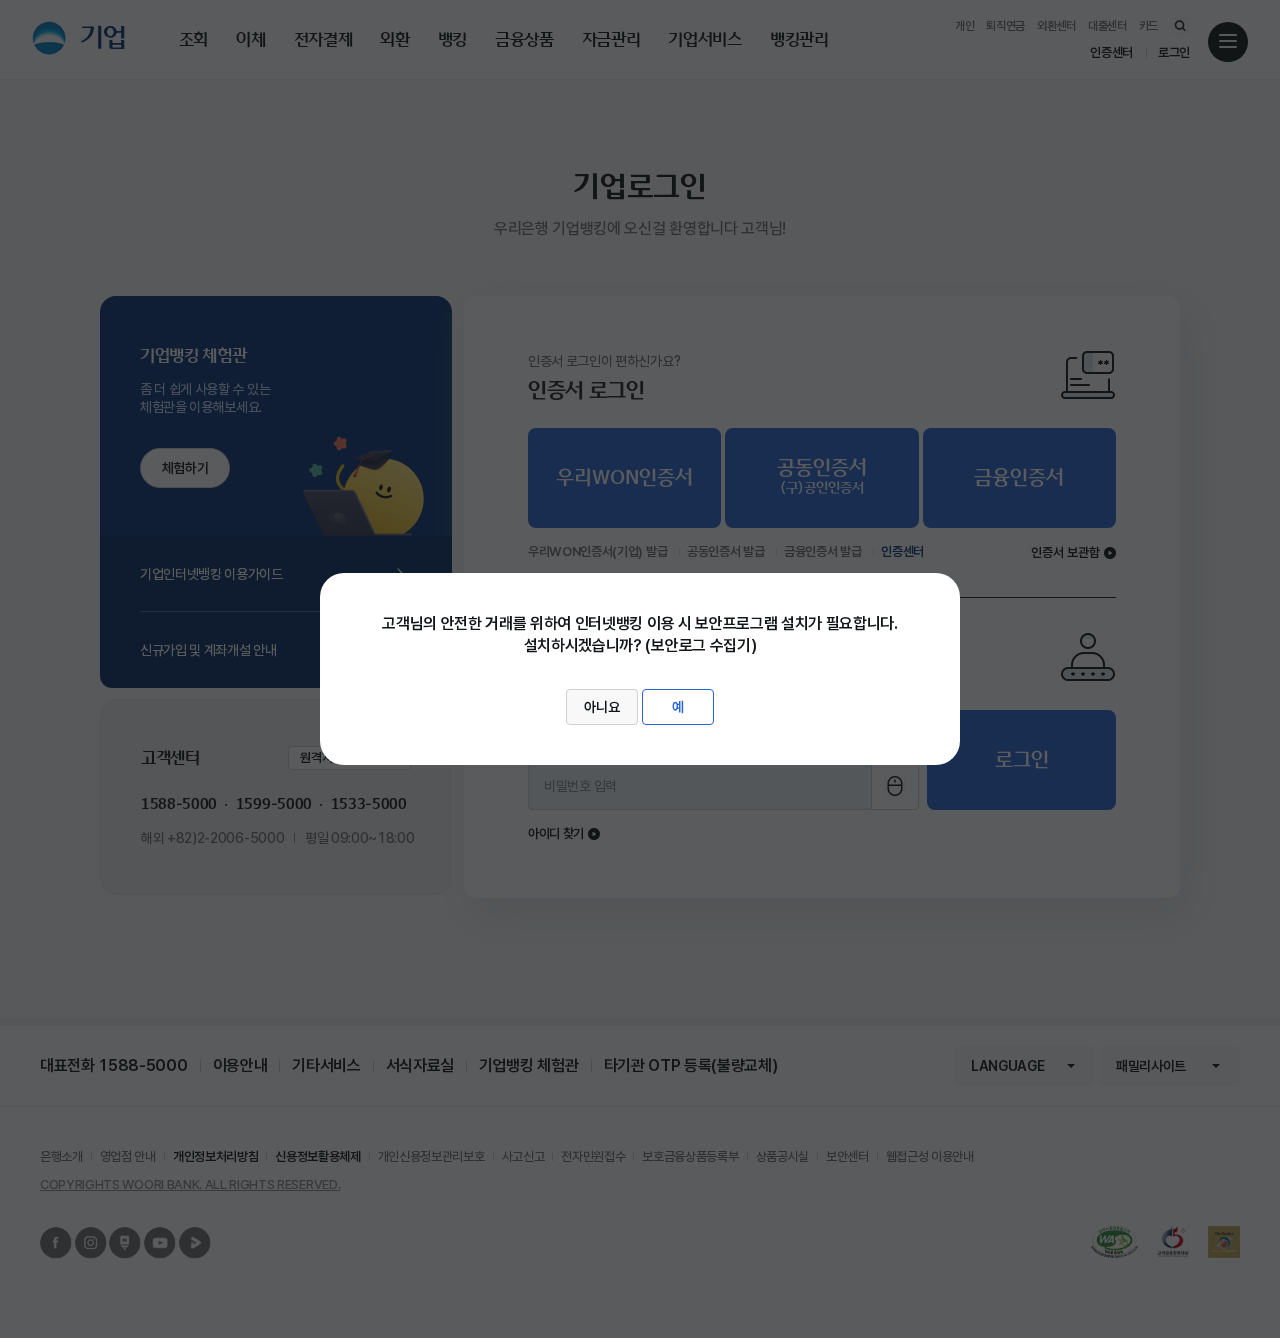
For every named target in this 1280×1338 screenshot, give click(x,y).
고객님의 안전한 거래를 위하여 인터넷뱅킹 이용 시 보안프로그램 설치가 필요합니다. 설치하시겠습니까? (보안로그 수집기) (640, 665)
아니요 (602, 707)
